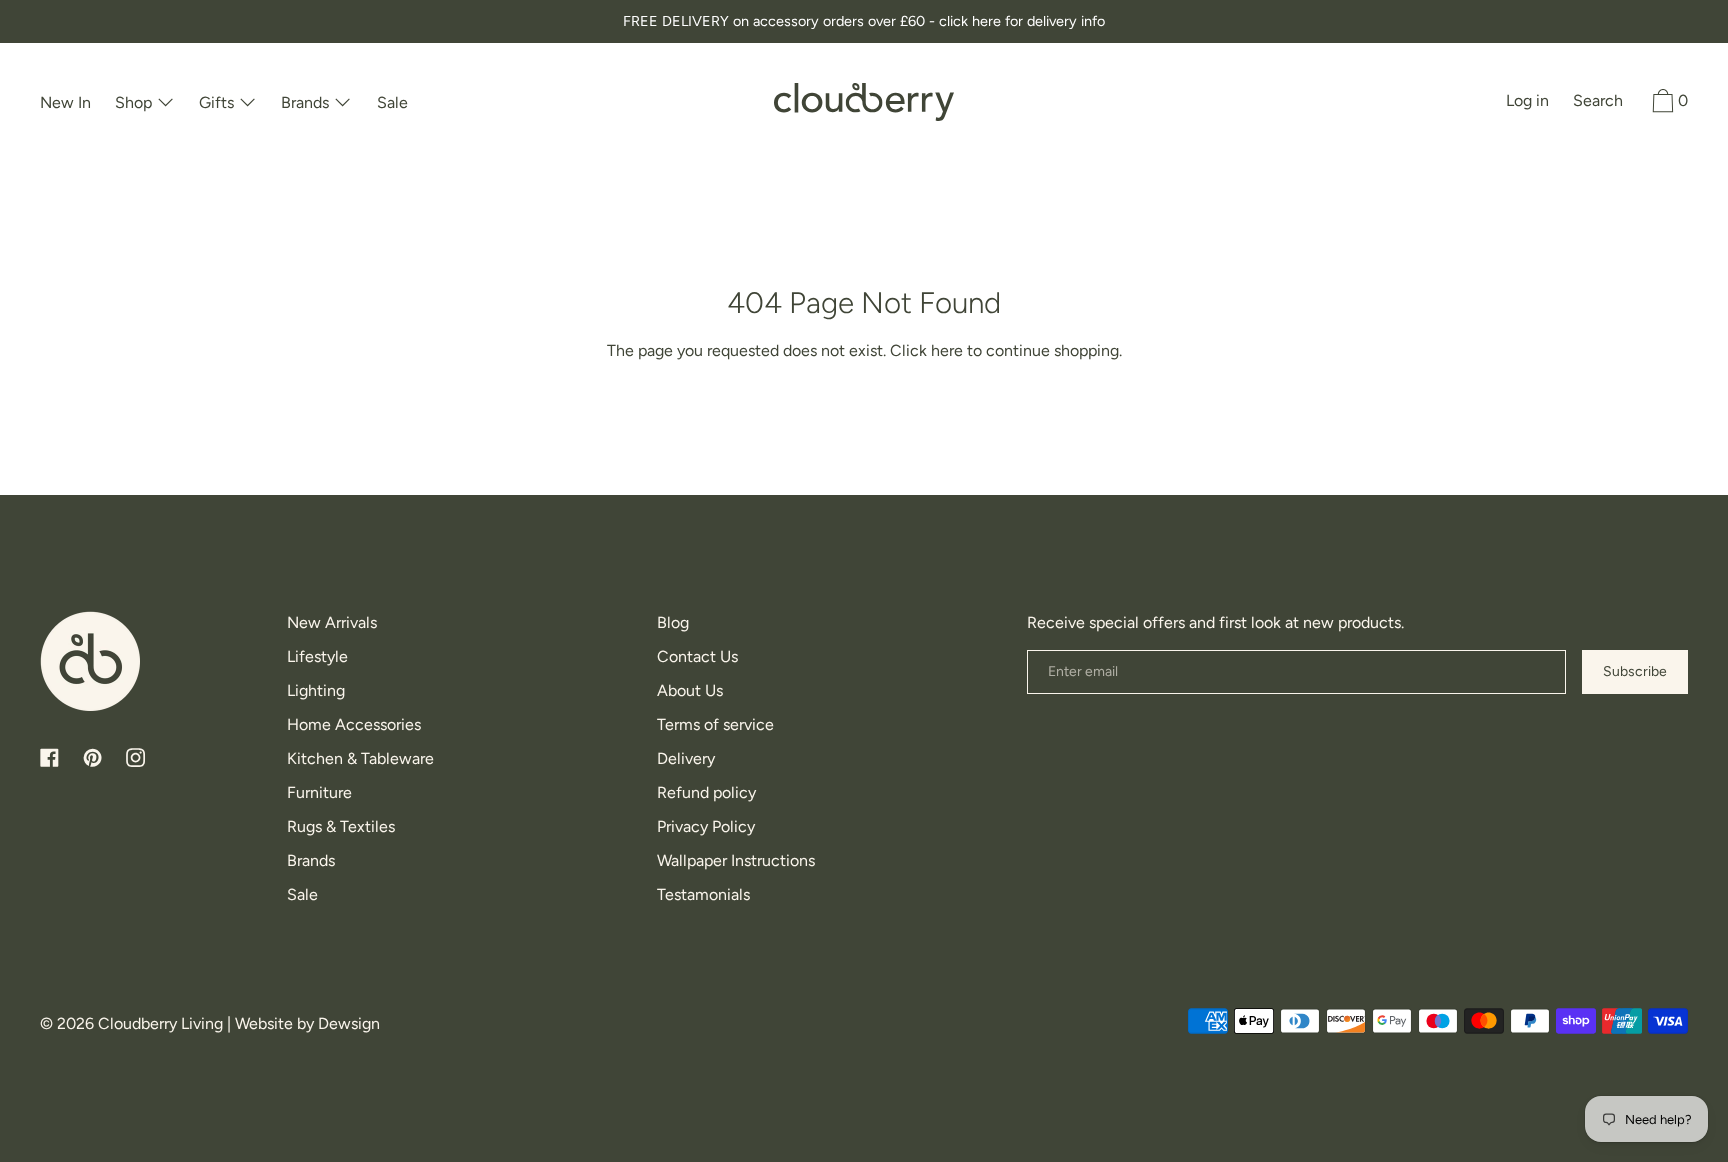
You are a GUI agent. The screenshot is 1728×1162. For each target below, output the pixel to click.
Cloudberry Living (160, 1023)
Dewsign (349, 1023)
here (947, 350)
